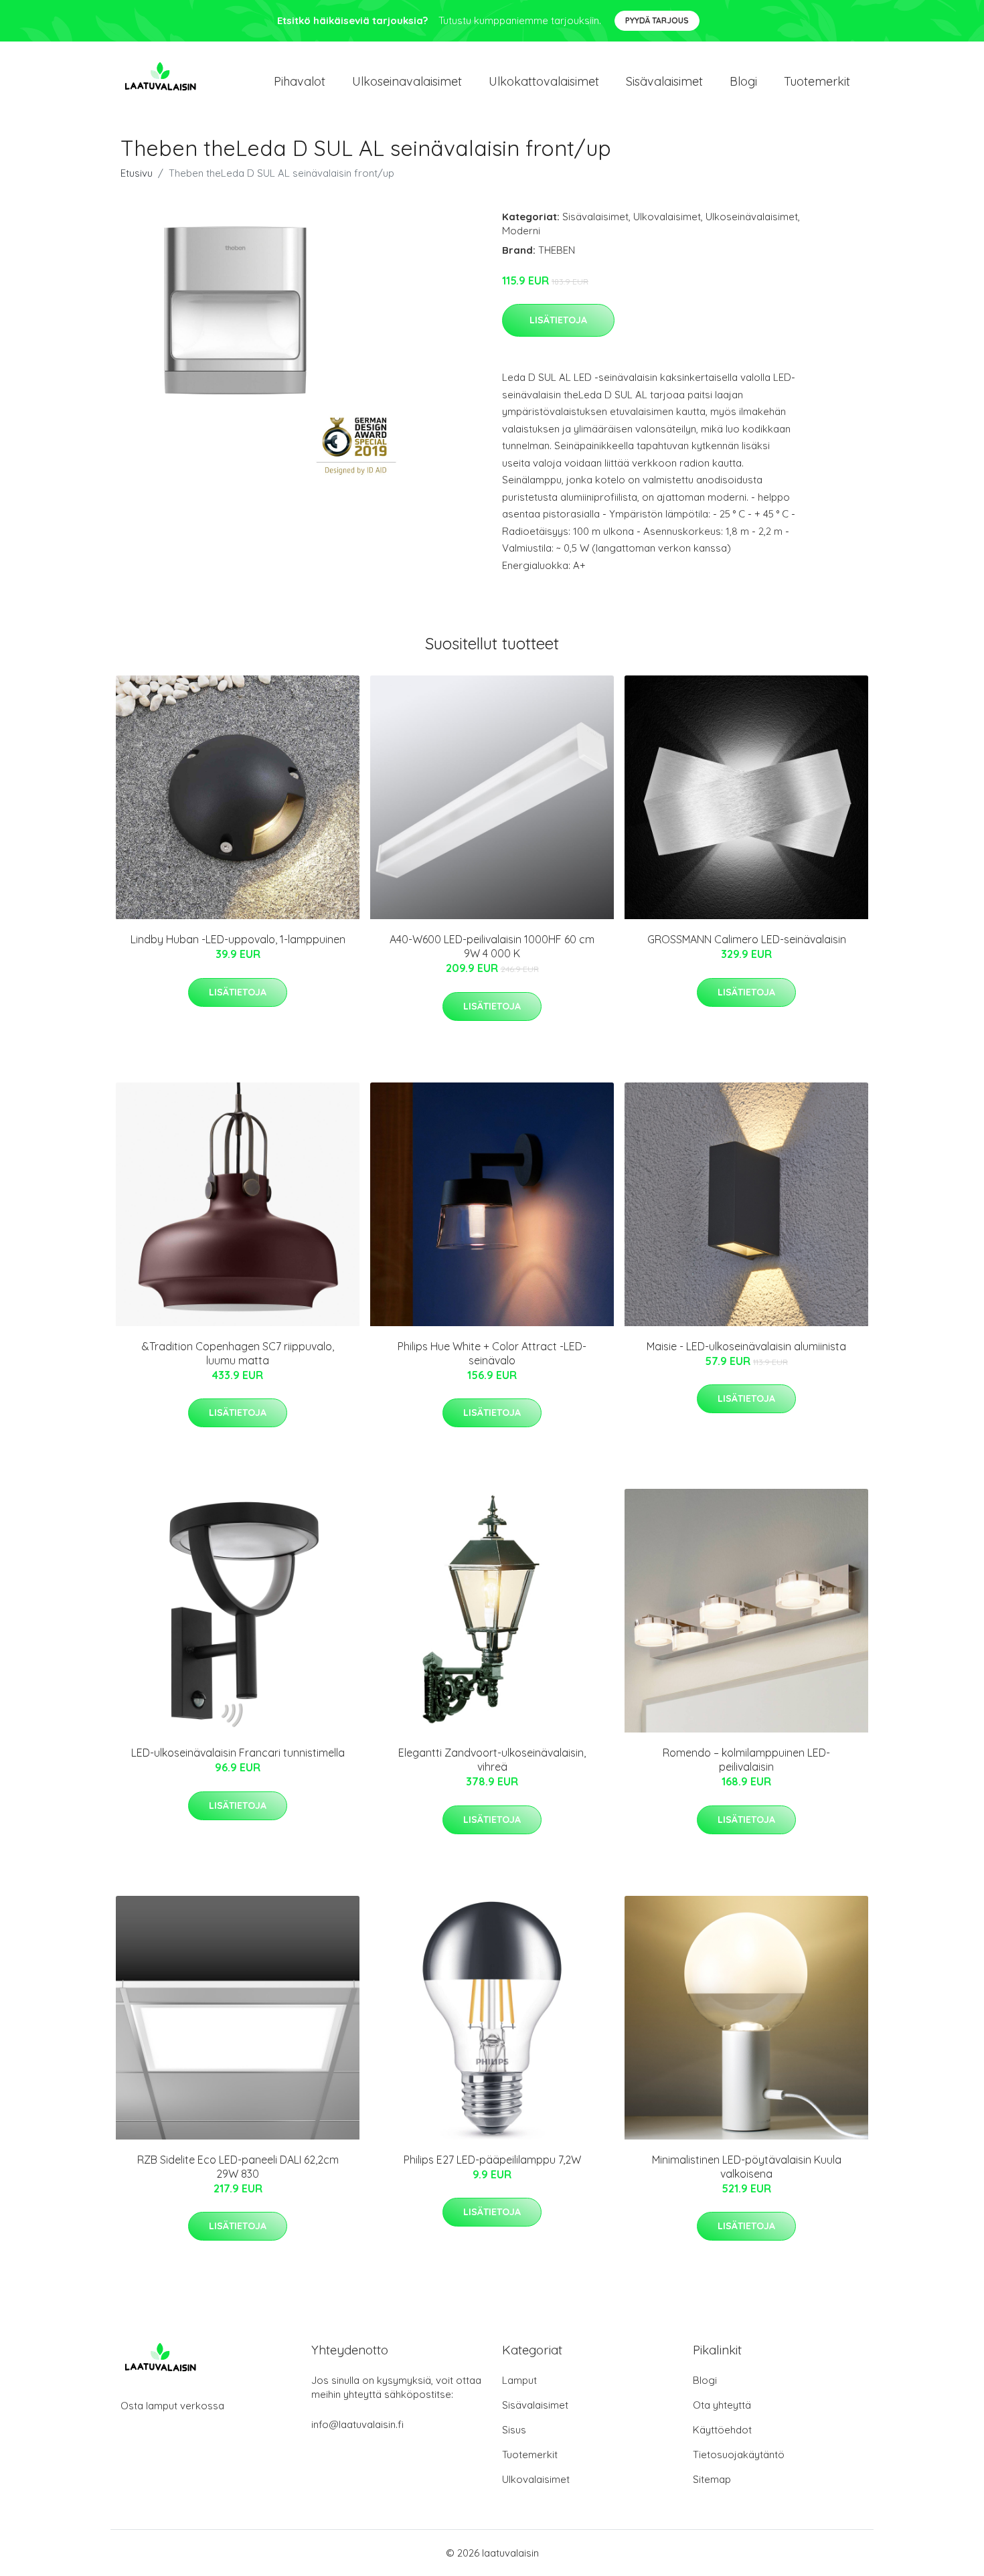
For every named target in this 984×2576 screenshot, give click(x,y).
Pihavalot (300, 81)
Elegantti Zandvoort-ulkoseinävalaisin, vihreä (492, 1760)
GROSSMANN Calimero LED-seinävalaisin (747, 939)
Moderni (521, 231)
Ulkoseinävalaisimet (752, 217)
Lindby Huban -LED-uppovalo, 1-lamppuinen (238, 939)
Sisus (514, 2430)
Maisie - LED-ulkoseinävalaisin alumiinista (746, 1346)
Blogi (743, 81)
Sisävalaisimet (664, 81)
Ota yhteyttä (722, 2405)
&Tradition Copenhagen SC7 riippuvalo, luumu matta (238, 1353)
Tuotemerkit (817, 81)
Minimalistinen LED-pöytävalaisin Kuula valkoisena (747, 2167)
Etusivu (137, 173)
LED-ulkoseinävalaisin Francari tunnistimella (238, 1753)
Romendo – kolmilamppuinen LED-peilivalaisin (746, 1760)
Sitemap (712, 2479)
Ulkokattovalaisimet (544, 81)
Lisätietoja (558, 320)
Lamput (519, 2380)
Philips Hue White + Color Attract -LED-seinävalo (492, 1353)
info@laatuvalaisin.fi (357, 2424)
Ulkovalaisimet (667, 217)
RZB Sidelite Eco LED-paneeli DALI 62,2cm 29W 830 (238, 2167)
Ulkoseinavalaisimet (407, 81)
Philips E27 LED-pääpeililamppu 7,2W (492, 2160)
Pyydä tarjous (657, 20)
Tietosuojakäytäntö (739, 2454)
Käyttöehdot (722, 2430)
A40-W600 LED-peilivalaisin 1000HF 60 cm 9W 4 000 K (492, 946)
